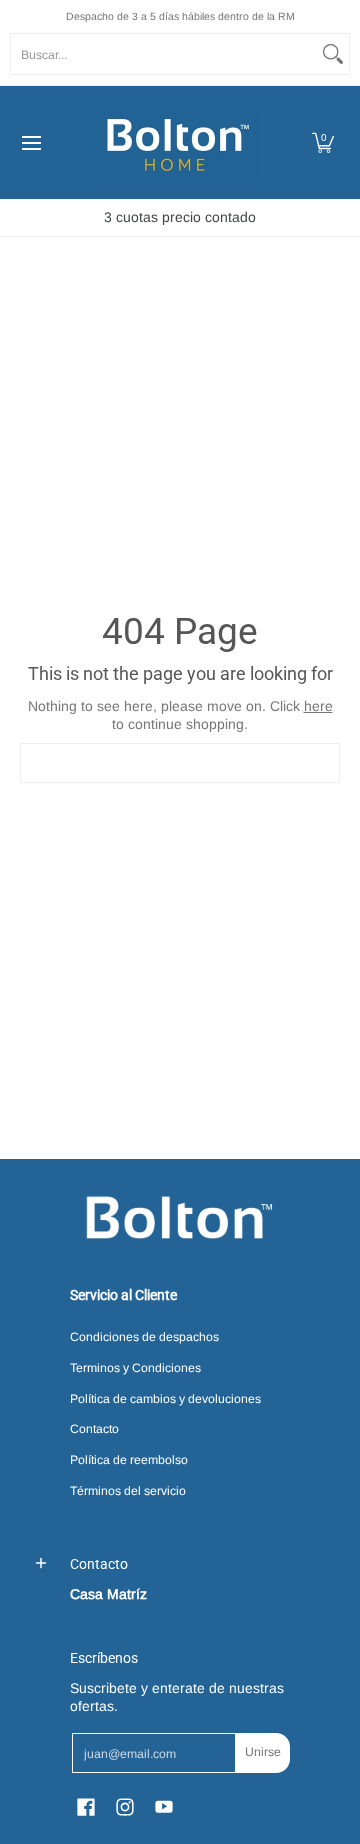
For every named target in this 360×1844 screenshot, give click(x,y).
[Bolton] (173, 142)
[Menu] (30, 142)
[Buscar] (333, 54)
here (318, 706)
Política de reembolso (129, 1460)
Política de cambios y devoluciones (165, 1399)
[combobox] (164, 54)
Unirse (263, 1752)
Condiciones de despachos (144, 1337)
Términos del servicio (128, 1491)
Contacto (94, 1429)
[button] (323, 142)
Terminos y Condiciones (135, 1368)
